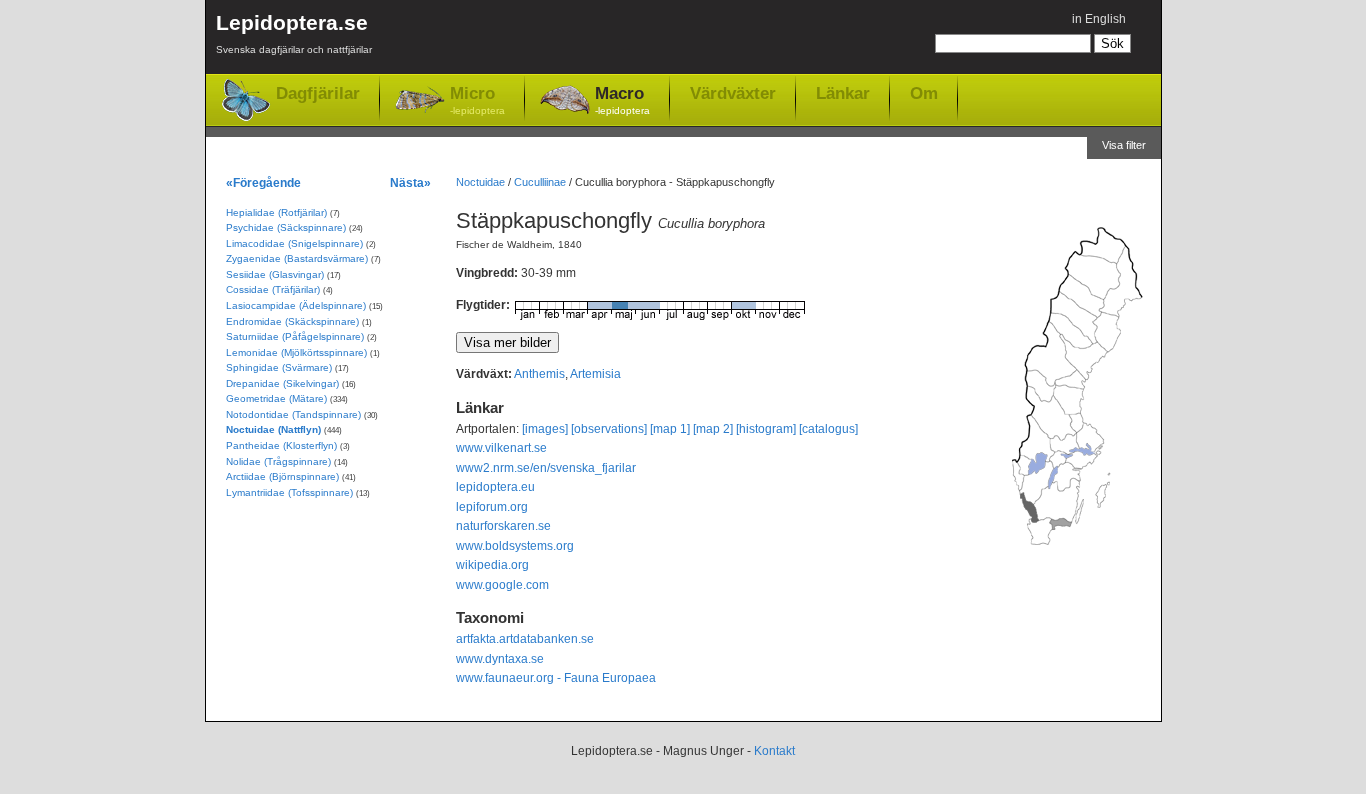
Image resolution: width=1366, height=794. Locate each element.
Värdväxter (733, 93)
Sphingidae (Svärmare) (279, 367)
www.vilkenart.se (501, 448)
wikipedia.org (492, 565)
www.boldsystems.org (515, 546)
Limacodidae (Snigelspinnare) (294, 243)
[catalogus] (828, 429)
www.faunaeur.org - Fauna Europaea (556, 678)
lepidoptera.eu (495, 487)
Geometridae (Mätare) (276, 398)
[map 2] (713, 429)
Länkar (843, 93)
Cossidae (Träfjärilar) (273, 289)
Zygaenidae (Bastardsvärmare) (297, 258)
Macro (622, 100)
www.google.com (502, 585)
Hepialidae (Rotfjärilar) (276, 212)
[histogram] (766, 429)
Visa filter (1124, 145)
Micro (477, 100)
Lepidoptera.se (294, 33)
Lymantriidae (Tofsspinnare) (289, 492)
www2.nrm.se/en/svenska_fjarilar (546, 468)
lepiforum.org (492, 507)
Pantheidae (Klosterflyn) (281, 445)
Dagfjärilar (318, 93)
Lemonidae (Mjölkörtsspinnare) (296, 352)
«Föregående (263, 182)
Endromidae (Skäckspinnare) (292, 321)
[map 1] (670, 429)
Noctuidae (480, 182)
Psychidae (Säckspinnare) (286, 227)
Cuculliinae (540, 182)
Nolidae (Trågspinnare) (278, 461)
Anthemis (539, 374)
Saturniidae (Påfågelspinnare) (295, 336)
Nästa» (410, 182)
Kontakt (774, 751)
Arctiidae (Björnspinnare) (282, 476)
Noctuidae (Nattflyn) (273, 429)
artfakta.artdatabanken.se (525, 639)
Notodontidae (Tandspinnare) (293, 414)
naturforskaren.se (503, 526)
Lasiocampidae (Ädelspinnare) (296, 305)
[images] (545, 429)
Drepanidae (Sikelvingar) (282, 383)
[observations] (609, 429)
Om (924, 93)
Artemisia (595, 374)
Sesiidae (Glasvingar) (275, 274)
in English (1099, 19)
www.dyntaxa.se (500, 659)
